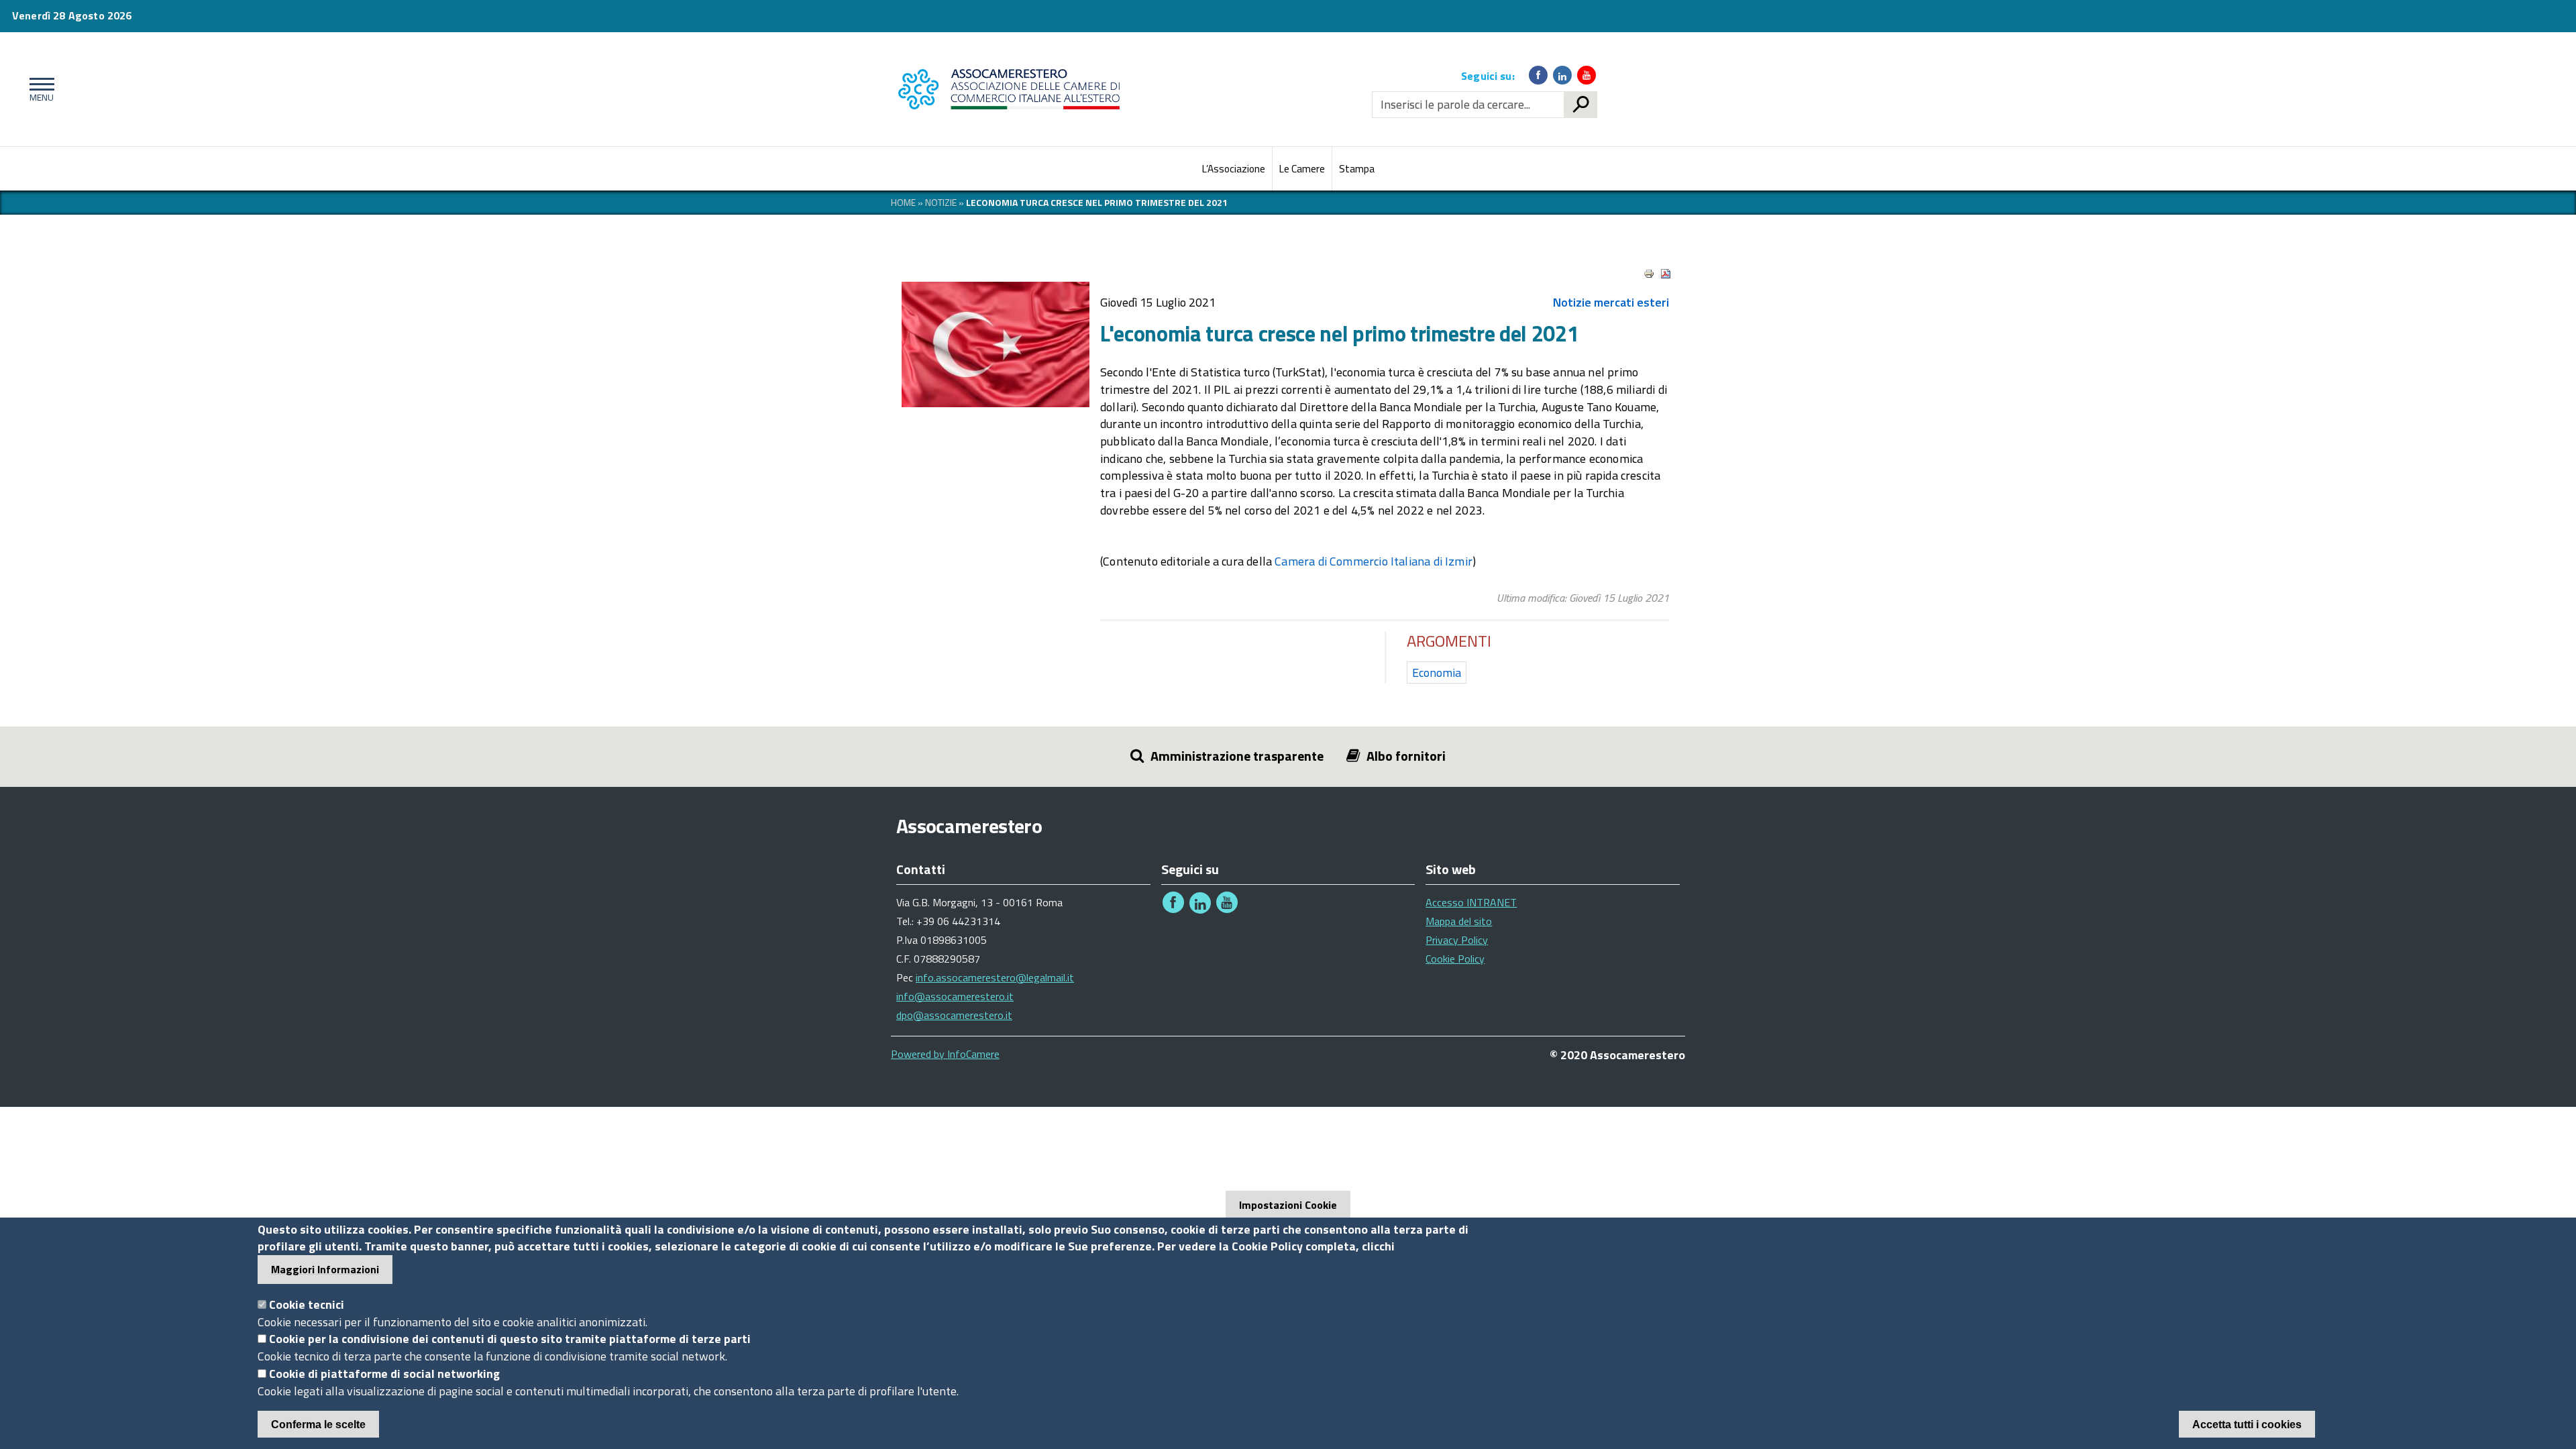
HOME (903, 202)
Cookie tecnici (307, 1304)
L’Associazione (1234, 169)
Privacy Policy (1457, 940)
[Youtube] (1587, 75)
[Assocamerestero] (1013, 89)
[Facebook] (1538, 75)
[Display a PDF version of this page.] (1666, 274)
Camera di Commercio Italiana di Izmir (1374, 561)
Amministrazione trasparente (1237, 756)
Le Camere (1302, 169)
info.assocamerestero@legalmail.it (995, 977)
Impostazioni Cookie (1288, 1205)
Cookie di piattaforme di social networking (384, 1374)
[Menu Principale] (39, 89)
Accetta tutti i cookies (2247, 1424)
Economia (1437, 673)
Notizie (941, 202)
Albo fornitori (1406, 756)
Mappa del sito (1459, 921)
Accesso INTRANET (1471, 902)
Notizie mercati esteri (1611, 302)
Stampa (1357, 169)
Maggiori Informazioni (325, 1269)
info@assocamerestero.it (955, 996)
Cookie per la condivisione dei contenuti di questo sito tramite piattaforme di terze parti (510, 1339)
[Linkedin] (1562, 75)
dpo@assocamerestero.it (954, 1015)
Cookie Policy (1455, 959)
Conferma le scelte (318, 1424)
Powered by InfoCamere (945, 1054)
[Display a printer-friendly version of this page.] (1649, 274)
